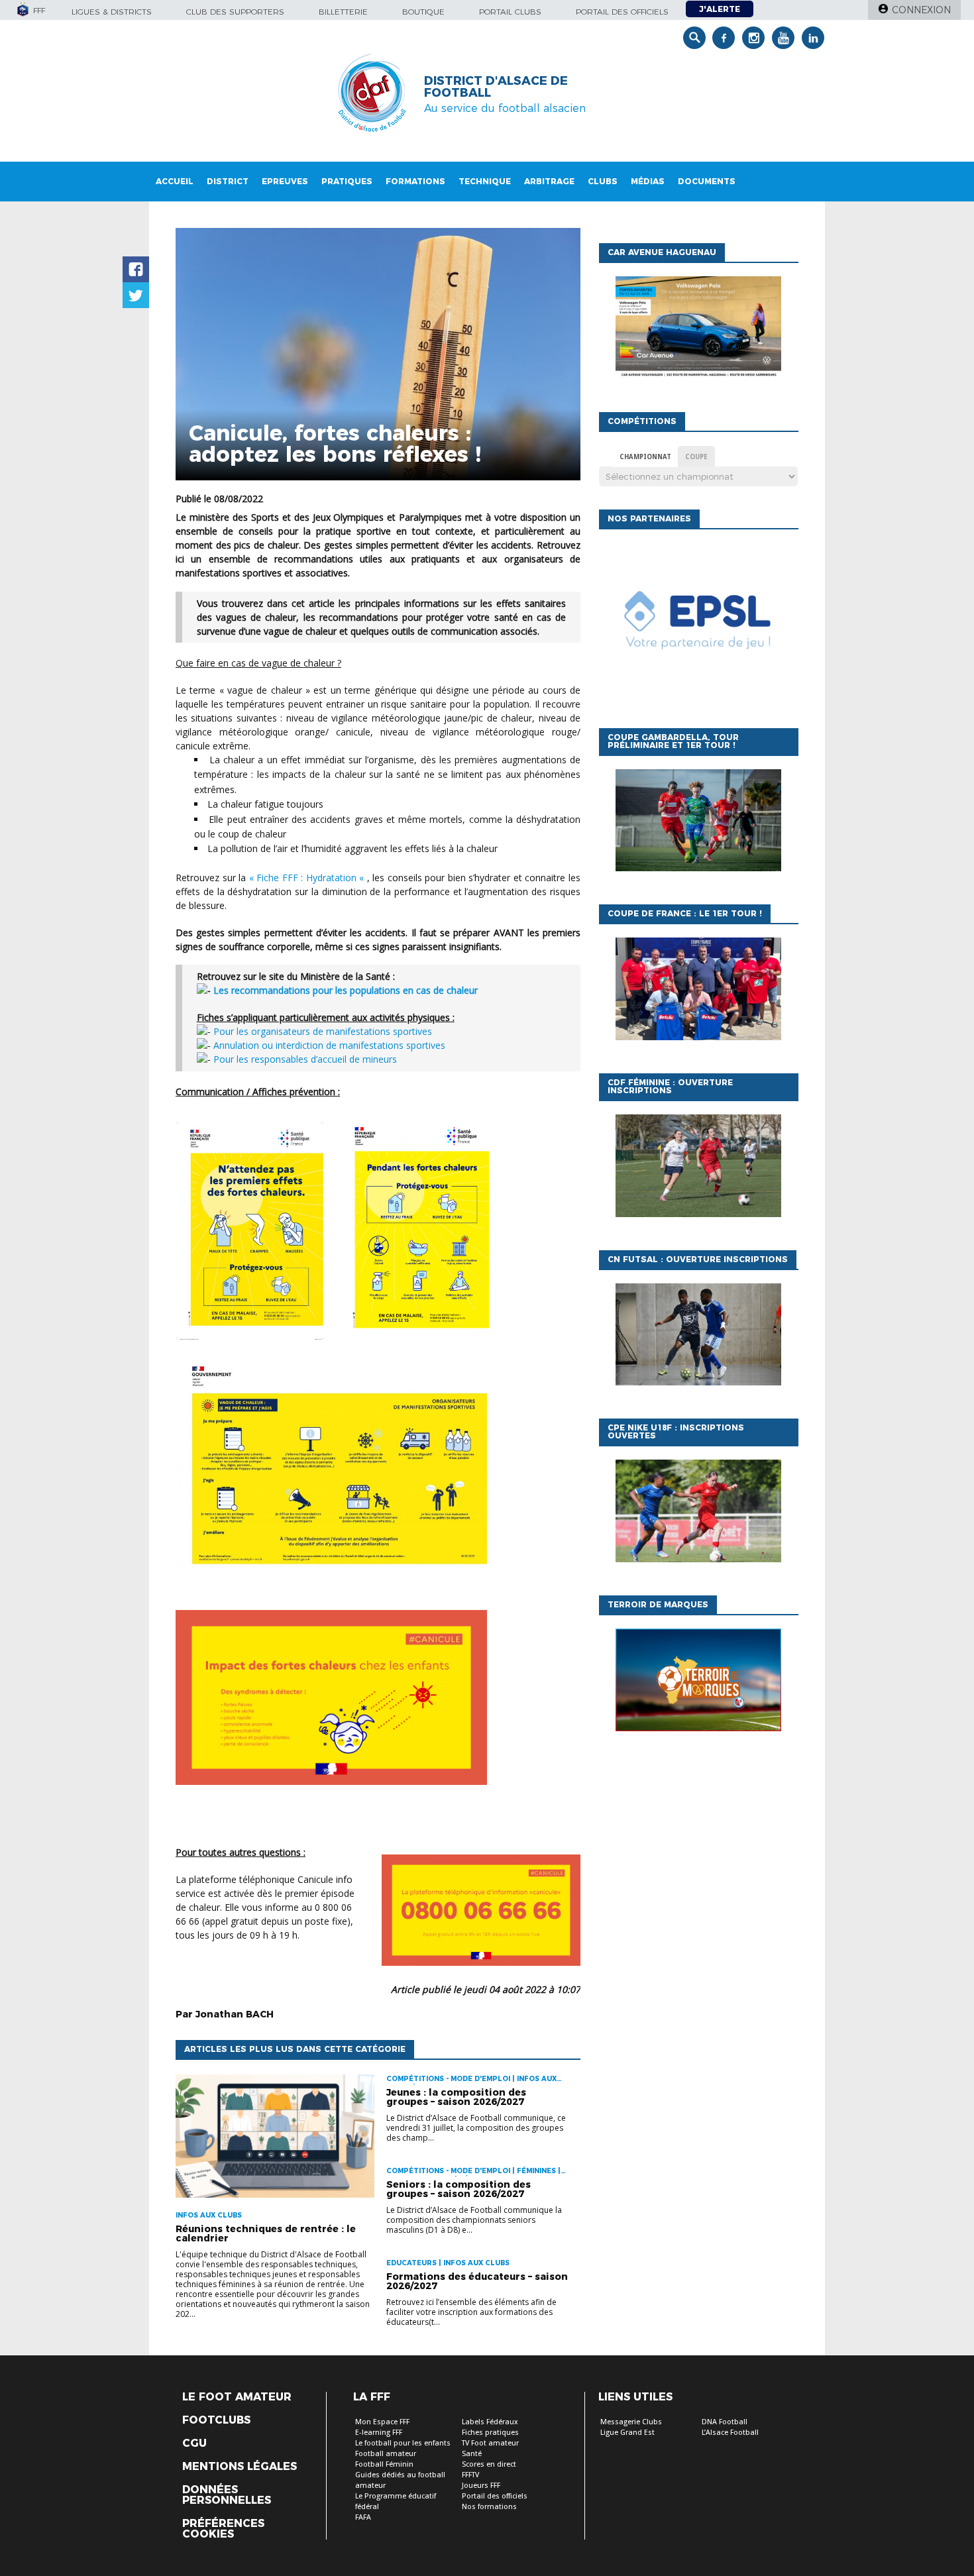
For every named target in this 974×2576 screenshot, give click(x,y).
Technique (485, 181)
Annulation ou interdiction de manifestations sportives (329, 1045)
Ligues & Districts (112, 12)
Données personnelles (227, 2495)
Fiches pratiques (490, 2433)
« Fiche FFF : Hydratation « (308, 878)
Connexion (921, 10)
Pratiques (347, 181)
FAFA (363, 2517)
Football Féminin (384, 2464)
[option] (698, 625)
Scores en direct (489, 2464)
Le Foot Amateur (237, 2397)
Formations (415, 181)
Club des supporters (235, 12)
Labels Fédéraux (490, 2422)
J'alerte (720, 9)
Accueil (175, 181)
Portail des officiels (622, 12)
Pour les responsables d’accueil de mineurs (305, 1059)
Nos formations (489, 2507)
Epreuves (285, 181)
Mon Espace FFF (382, 2422)
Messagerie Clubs (631, 2422)
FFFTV (470, 2475)
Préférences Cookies (223, 2529)
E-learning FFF (379, 2433)
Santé (472, 2454)
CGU (194, 2443)
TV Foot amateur (490, 2443)
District (228, 181)
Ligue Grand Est (627, 2433)
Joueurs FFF (481, 2486)
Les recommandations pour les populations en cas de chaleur (346, 990)
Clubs (603, 181)
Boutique (423, 12)
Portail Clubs (510, 12)
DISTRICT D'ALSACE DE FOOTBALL (496, 87)
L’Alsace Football (730, 2433)
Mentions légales (240, 2467)
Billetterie (343, 12)
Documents (707, 181)
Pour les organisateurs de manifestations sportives (323, 1031)
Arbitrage (549, 181)
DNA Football (725, 2422)
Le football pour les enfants (403, 2443)
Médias (648, 181)
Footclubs (216, 2420)
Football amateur (386, 2454)
